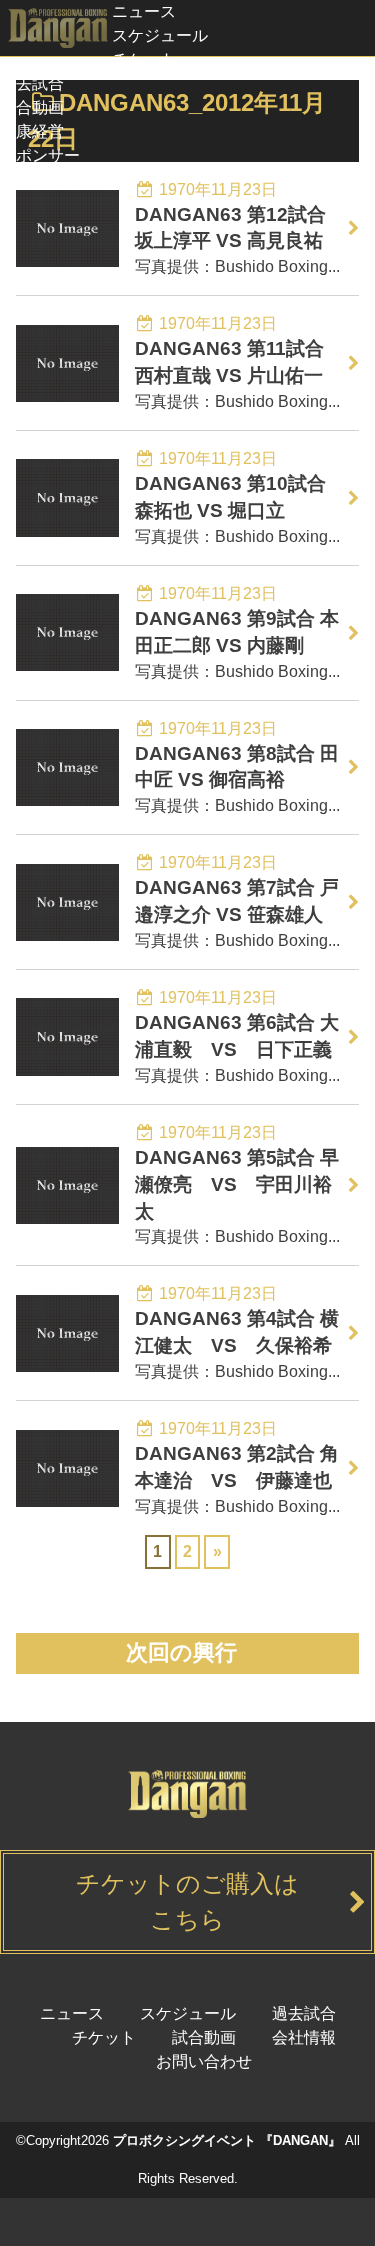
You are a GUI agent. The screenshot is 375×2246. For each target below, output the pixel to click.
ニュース (144, 11)
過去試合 (32, 83)
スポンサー (40, 155)
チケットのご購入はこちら (187, 1901)
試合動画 (32, 107)
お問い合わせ (204, 2061)
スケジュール (160, 35)
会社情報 (304, 2037)
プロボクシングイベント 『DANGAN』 (227, 2140)
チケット (144, 59)
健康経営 (32, 131)
